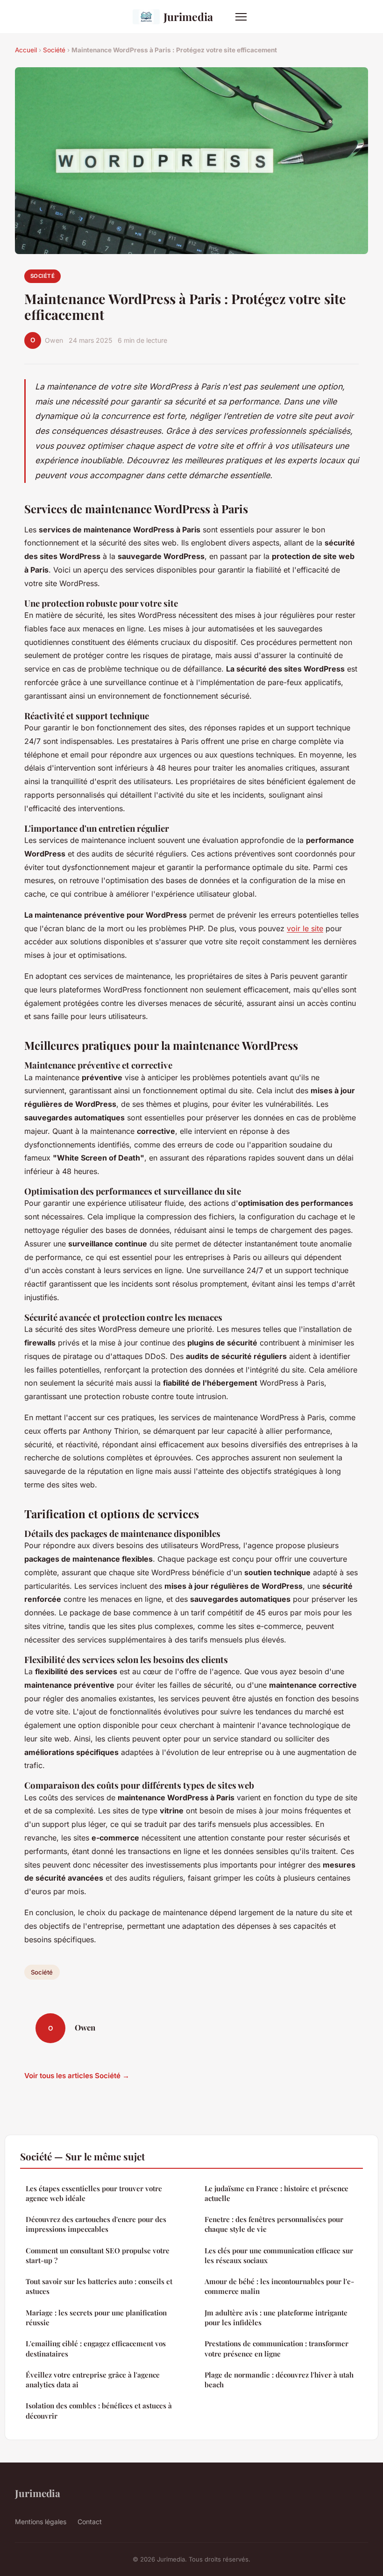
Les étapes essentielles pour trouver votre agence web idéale (94, 2193)
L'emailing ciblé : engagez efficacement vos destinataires (96, 2348)
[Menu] (241, 17)
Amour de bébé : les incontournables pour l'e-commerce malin (279, 2286)
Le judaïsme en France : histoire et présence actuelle (277, 2193)
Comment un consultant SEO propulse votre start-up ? (98, 2255)
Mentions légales (41, 2522)
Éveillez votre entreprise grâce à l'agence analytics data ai (93, 2380)
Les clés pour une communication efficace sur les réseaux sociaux (279, 2255)
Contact (90, 2522)
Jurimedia (188, 17)
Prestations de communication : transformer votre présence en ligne (277, 2348)
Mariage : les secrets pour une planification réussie (96, 2318)
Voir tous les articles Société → (77, 2076)
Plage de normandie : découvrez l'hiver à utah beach (279, 2380)
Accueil (26, 50)
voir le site (305, 928)
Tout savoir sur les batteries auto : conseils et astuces (99, 2286)
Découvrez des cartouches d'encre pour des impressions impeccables (96, 2224)
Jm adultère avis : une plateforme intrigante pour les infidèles (276, 2318)
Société (54, 50)
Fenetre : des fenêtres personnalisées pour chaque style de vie (274, 2224)
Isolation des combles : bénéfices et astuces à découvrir (99, 2410)
